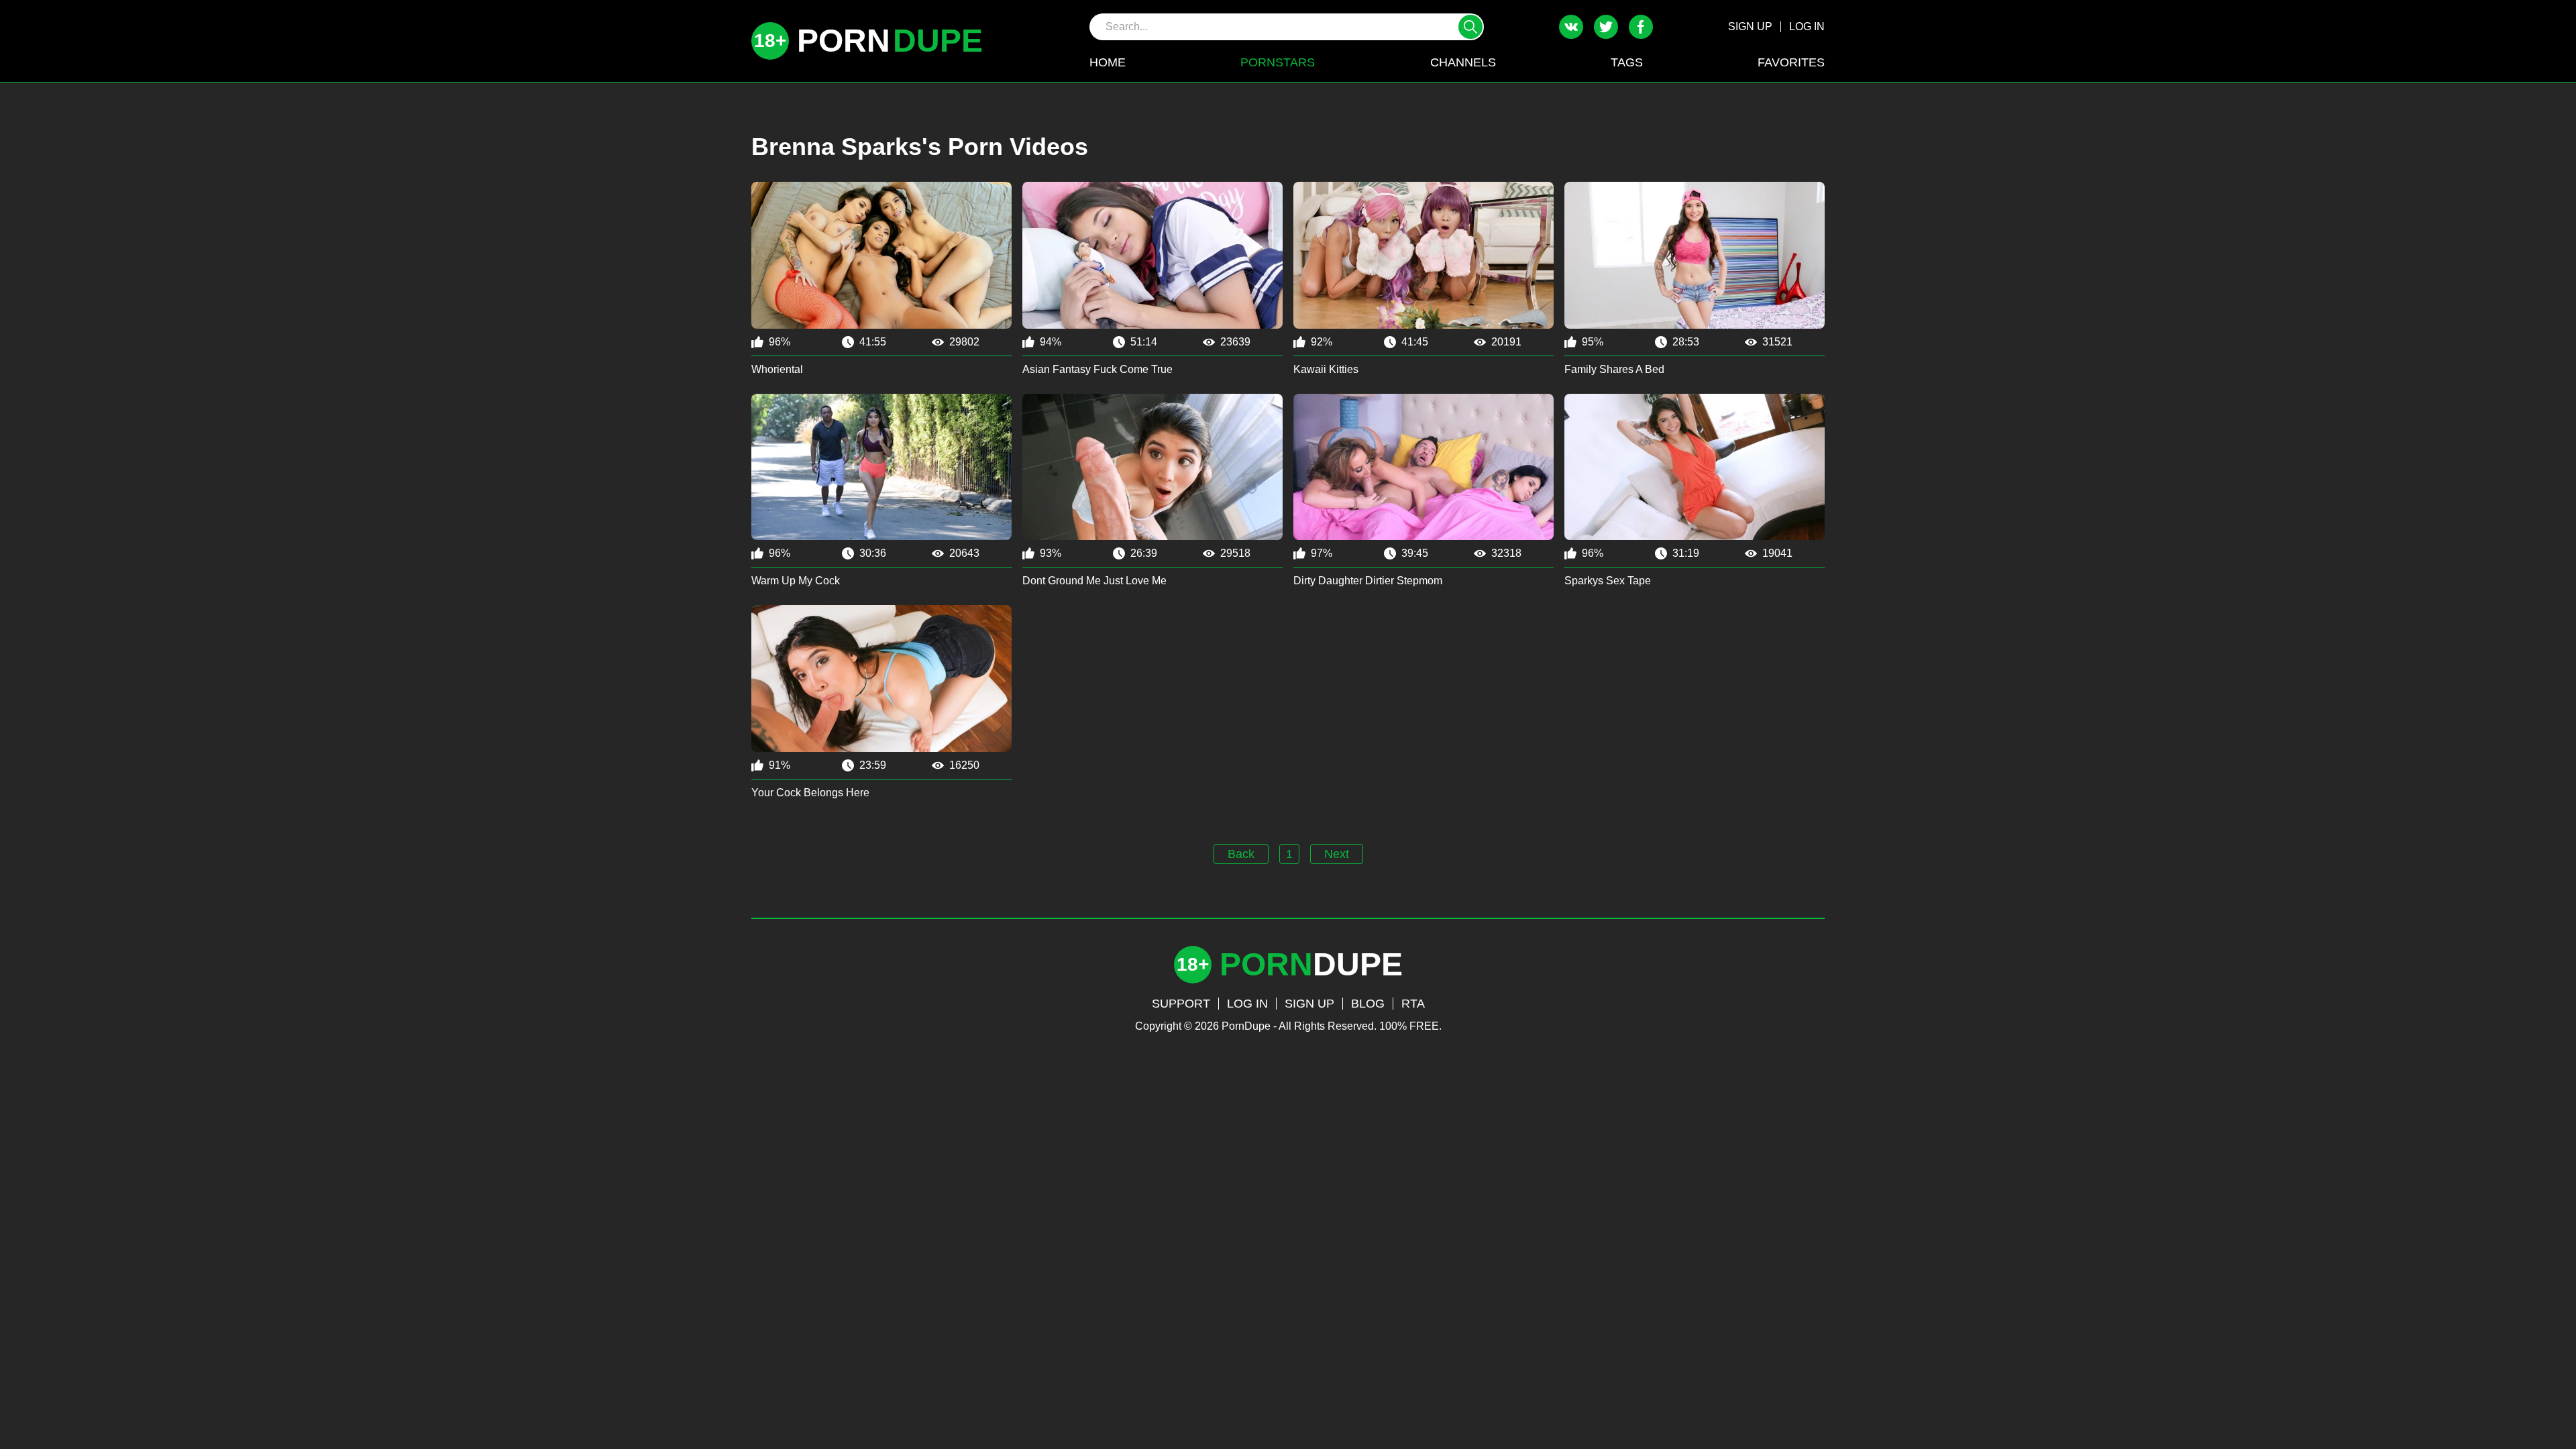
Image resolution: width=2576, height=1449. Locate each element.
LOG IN (1807, 26)
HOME (1108, 62)
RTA (1413, 1004)
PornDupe (1246, 1026)
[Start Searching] (1470, 27)
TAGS (1627, 62)
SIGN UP (1750, 26)
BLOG (1368, 1004)
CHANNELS (1463, 62)
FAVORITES (1791, 62)
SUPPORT (1181, 1004)
